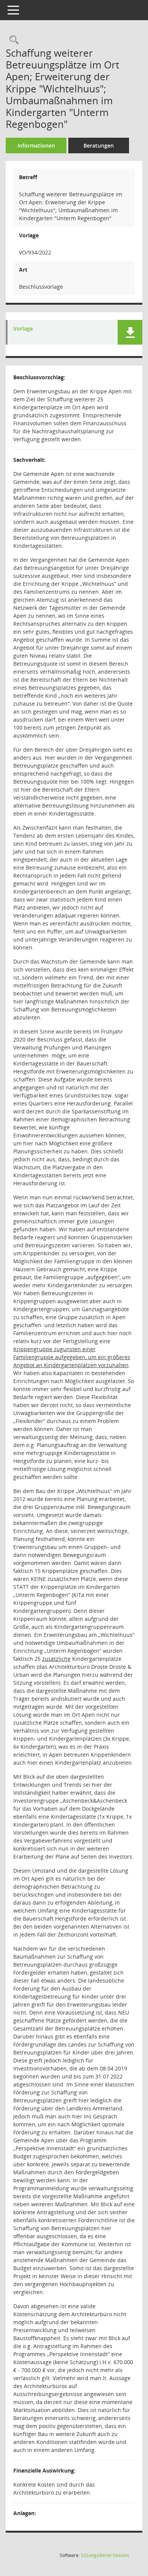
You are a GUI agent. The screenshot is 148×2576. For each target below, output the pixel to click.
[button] (130, 332)
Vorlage (23, 329)
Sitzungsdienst (105, 2555)
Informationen (36, 145)
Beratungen (99, 145)
